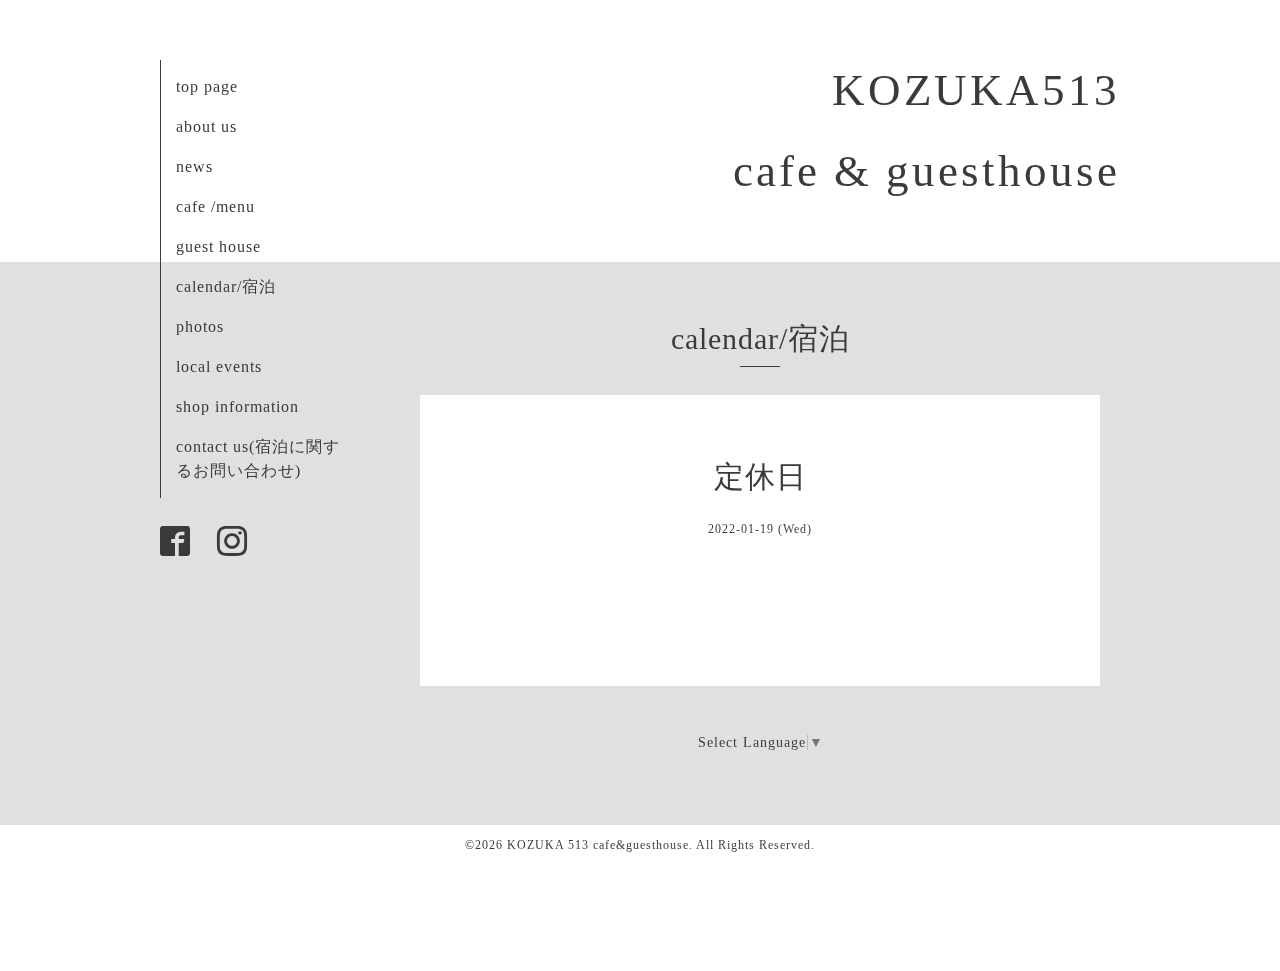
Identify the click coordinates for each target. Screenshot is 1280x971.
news (194, 166)
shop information (237, 406)
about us (206, 126)
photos (200, 326)
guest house (218, 246)
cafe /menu (215, 206)
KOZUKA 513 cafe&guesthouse (598, 845)
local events (219, 366)
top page (207, 86)
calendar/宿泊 (226, 286)
